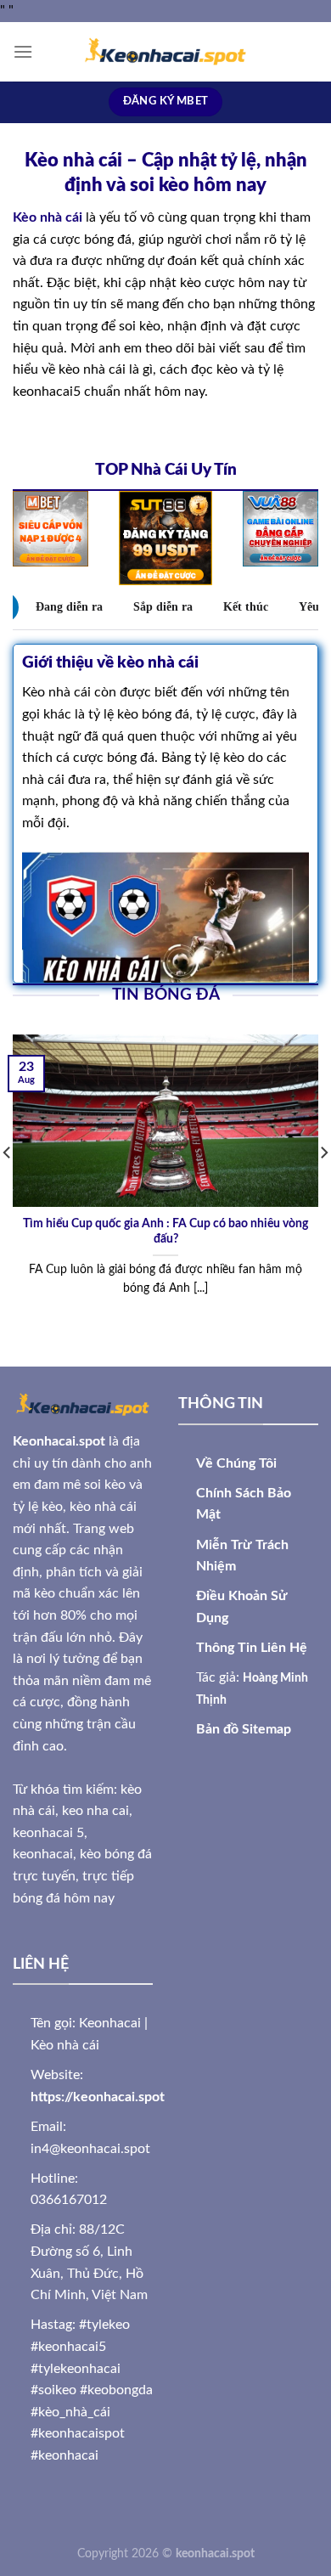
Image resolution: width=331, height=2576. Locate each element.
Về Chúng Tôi (236, 1463)
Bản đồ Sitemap (244, 1729)
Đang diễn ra (69, 607)
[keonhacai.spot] (165, 52)
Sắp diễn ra (163, 607)
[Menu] (23, 51)
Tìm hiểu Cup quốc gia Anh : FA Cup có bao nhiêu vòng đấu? (165, 1232)
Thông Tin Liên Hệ (252, 1648)
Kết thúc (246, 607)
